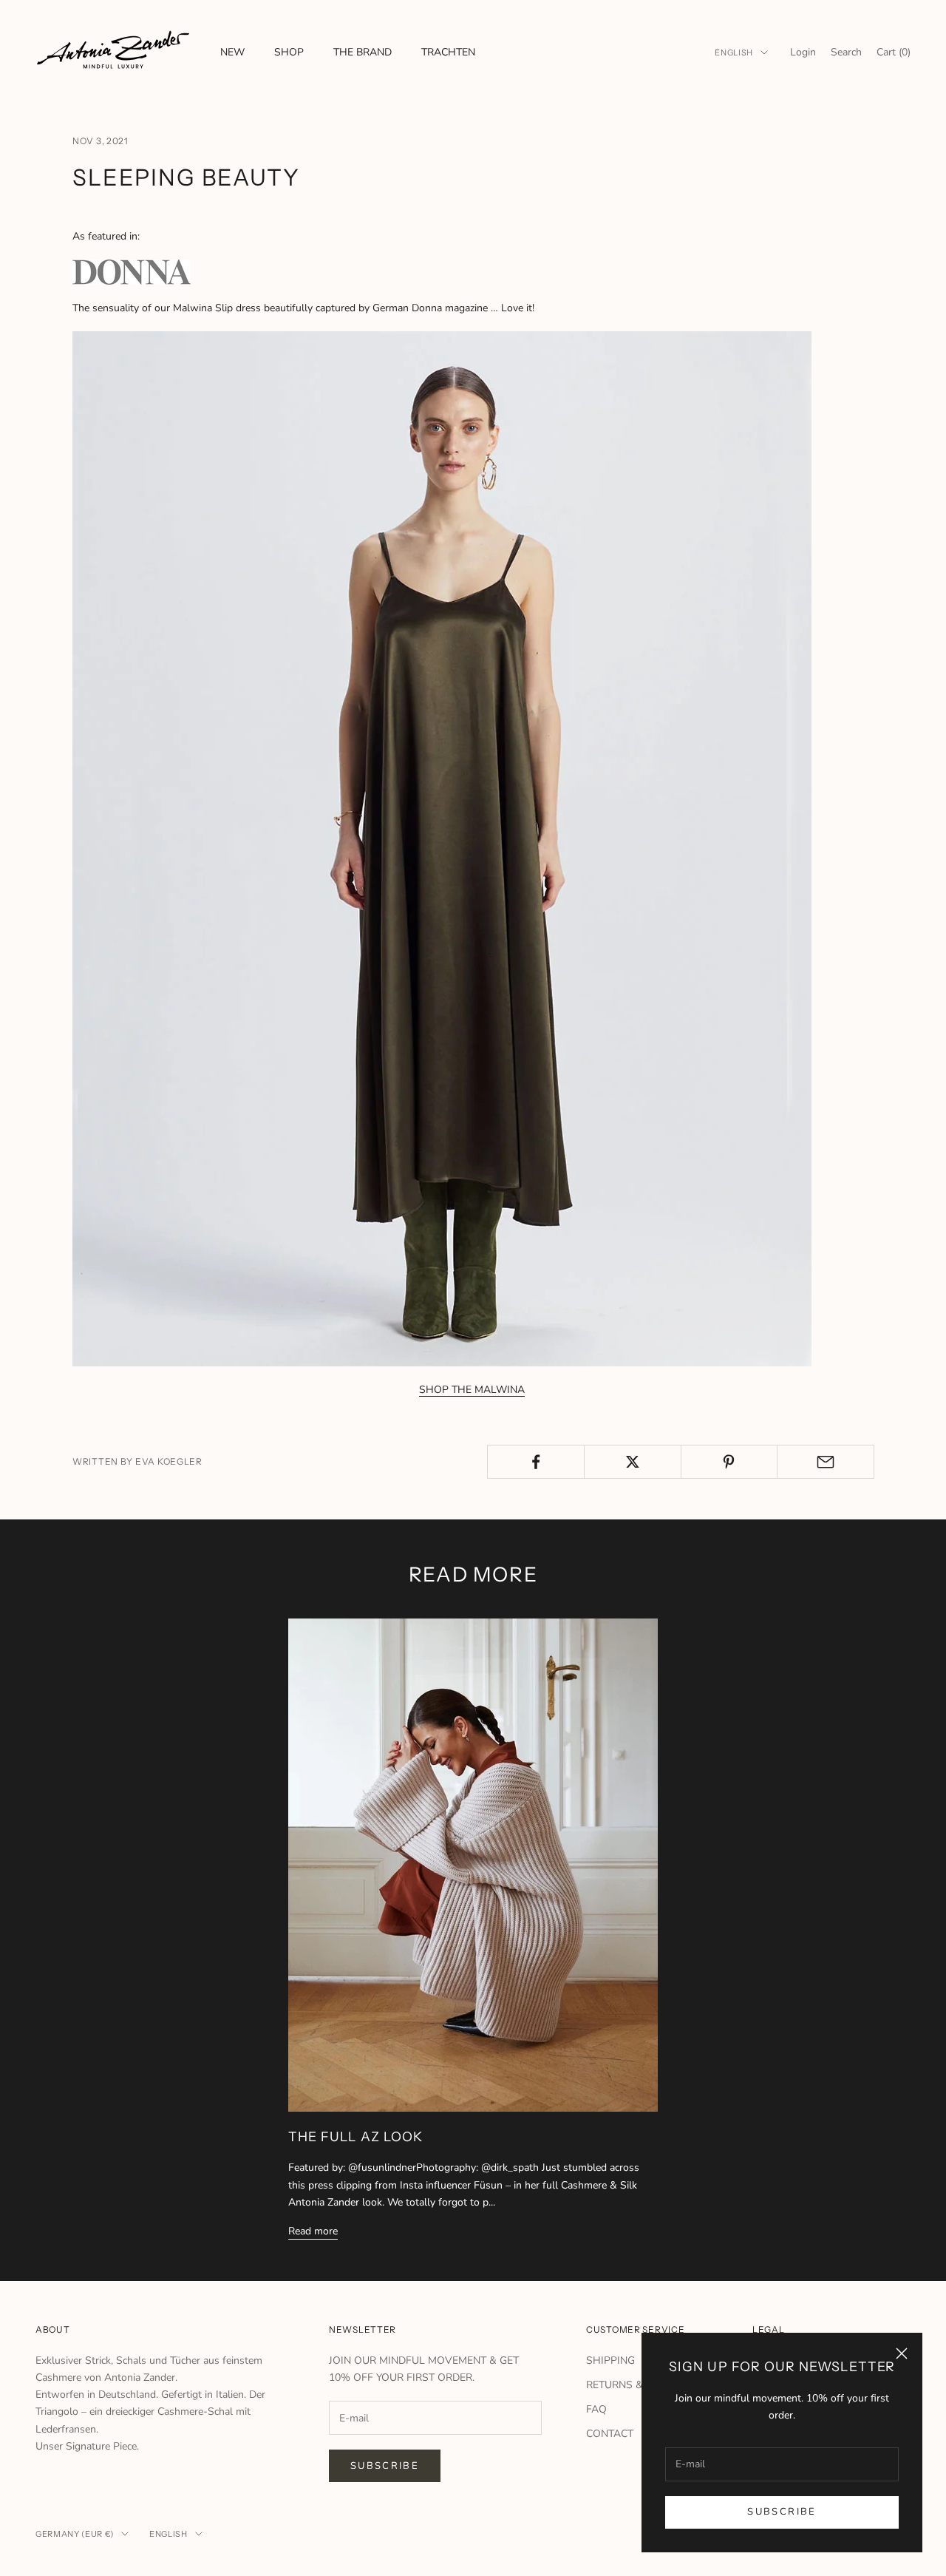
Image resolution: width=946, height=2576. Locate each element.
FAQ (596, 2409)
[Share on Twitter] (633, 1462)
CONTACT (610, 2434)
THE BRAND (363, 52)
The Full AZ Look (355, 2136)
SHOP (289, 52)
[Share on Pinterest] (729, 1462)
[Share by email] (826, 1462)
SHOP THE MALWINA (472, 1390)
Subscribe (782, 2512)
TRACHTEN (448, 52)
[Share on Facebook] (536, 1462)
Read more (313, 2231)
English (734, 52)
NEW (232, 52)
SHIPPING (610, 2360)
